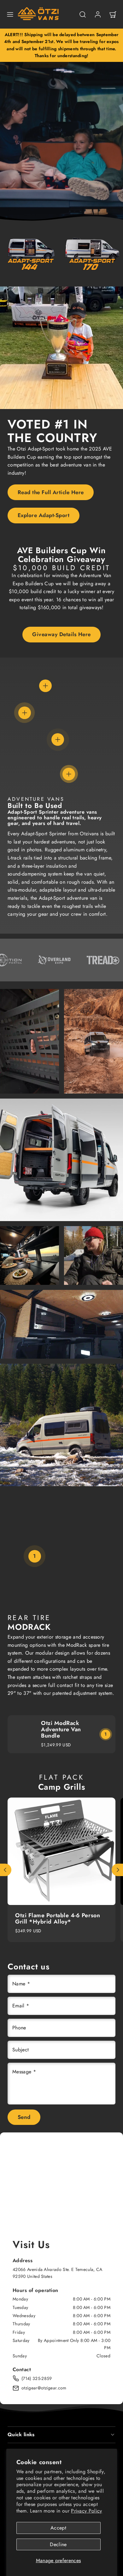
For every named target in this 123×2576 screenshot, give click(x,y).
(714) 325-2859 (37, 2378)
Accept (58, 2528)
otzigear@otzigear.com (44, 2388)
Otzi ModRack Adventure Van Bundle (61, 1729)
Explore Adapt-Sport (44, 515)
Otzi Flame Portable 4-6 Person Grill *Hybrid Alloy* (58, 1918)
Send (24, 2117)
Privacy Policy (86, 2511)
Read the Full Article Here (51, 492)
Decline (58, 2544)
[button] (10, 14)
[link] (98, 14)
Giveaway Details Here (61, 634)
